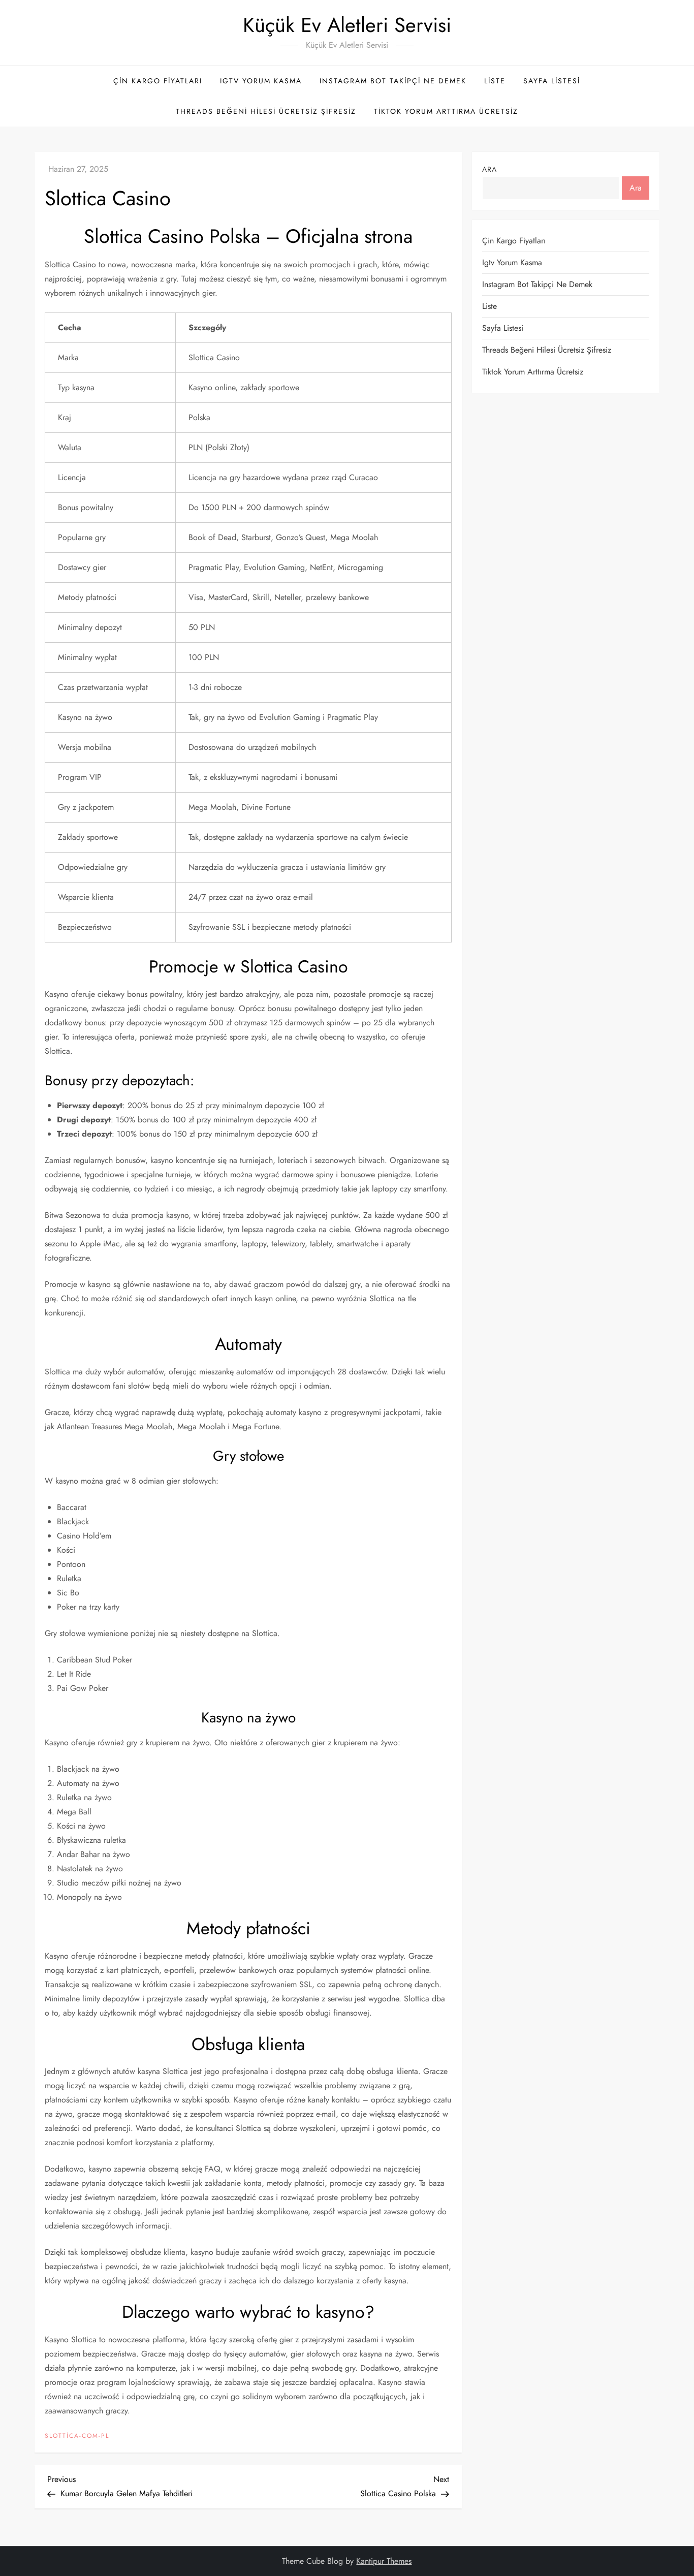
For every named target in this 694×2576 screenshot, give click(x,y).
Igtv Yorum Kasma (261, 81)
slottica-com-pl (77, 2436)
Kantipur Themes (384, 2561)
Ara (490, 169)
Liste (495, 81)
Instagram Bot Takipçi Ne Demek (393, 81)
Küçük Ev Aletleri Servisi (347, 25)
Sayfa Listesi (552, 81)
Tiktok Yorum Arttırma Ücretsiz (446, 111)
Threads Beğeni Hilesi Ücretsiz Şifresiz (266, 111)
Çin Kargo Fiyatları (158, 81)
